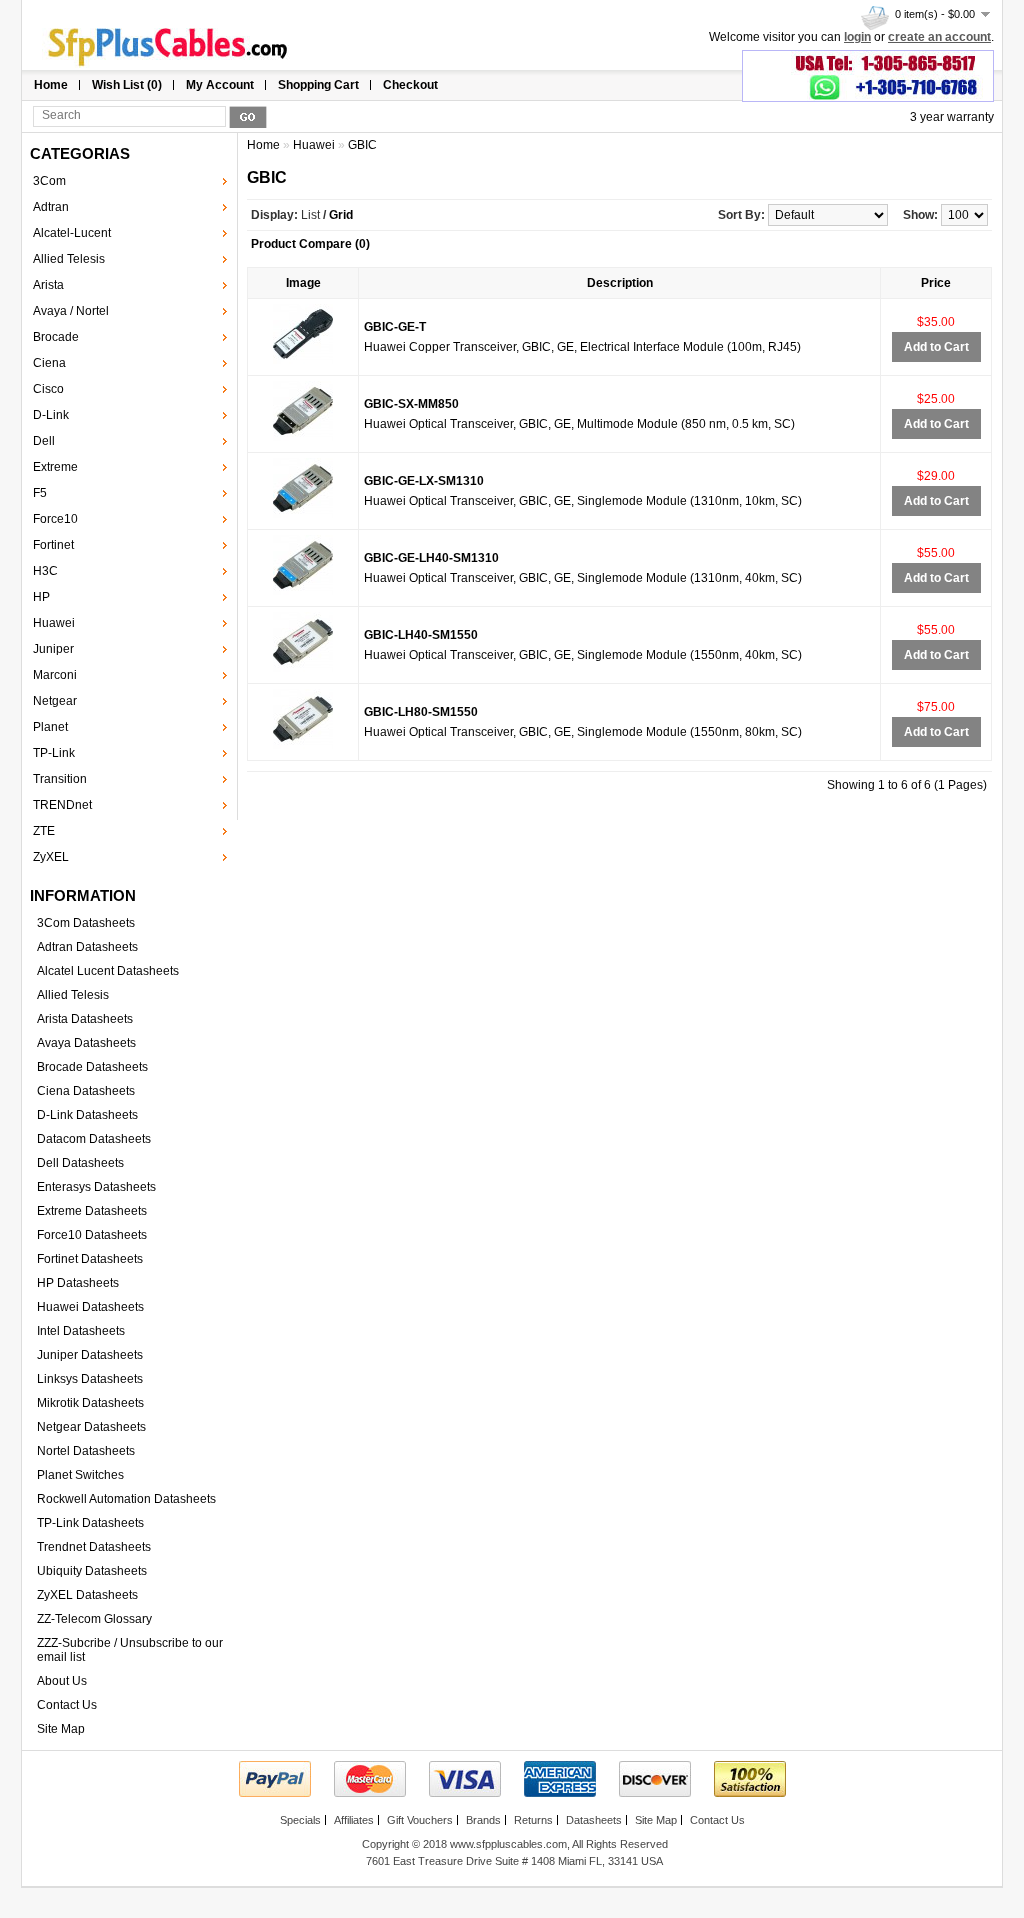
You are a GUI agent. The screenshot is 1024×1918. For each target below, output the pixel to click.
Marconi (55, 675)
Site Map (61, 1729)
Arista (48, 285)
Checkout (410, 85)
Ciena (49, 363)
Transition (60, 779)
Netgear (55, 701)
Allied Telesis (69, 259)
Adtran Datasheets (87, 947)
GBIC (362, 145)
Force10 (55, 519)
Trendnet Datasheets (94, 1547)
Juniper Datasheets (90, 1355)
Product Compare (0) (310, 244)
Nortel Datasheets (86, 1451)
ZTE (44, 831)
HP (41, 597)
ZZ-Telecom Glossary (94, 1619)
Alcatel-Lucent (72, 233)
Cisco (48, 389)
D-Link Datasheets (87, 1115)
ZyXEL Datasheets (87, 1595)
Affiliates (354, 1820)
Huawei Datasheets (90, 1307)
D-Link (51, 415)
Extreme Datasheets (92, 1211)
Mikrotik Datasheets (90, 1403)
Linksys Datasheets (90, 1379)
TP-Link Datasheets (90, 1523)
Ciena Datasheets (86, 1091)
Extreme (55, 467)
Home (51, 85)
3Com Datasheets (86, 923)
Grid (341, 215)
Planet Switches (80, 1475)
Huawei (54, 623)
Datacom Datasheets (94, 1139)
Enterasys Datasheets (96, 1187)
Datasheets (594, 1820)
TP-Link (54, 753)
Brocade (56, 337)
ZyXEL (51, 857)
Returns (533, 1820)
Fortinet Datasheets (90, 1259)
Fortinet (53, 545)
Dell (44, 441)
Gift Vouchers (420, 1820)
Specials (300, 1820)
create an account (939, 37)
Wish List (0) (127, 85)
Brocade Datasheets (92, 1067)
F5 (40, 493)
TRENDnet (62, 805)
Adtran (51, 207)
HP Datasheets (78, 1283)
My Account (220, 85)
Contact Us (67, 1705)
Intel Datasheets (81, 1331)
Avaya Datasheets (86, 1043)
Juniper (53, 649)
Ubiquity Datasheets (92, 1571)
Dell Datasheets (80, 1163)
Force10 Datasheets (92, 1235)
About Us (62, 1681)
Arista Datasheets (85, 1019)
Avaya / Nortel (71, 311)
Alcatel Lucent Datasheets (108, 971)
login (857, 37)
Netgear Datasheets (91, 1427)
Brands (483, 1820)
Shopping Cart (318, 85)
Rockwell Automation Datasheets (126, 1499)
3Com (49, 181)
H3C (45, 571)
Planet (50, 727)
